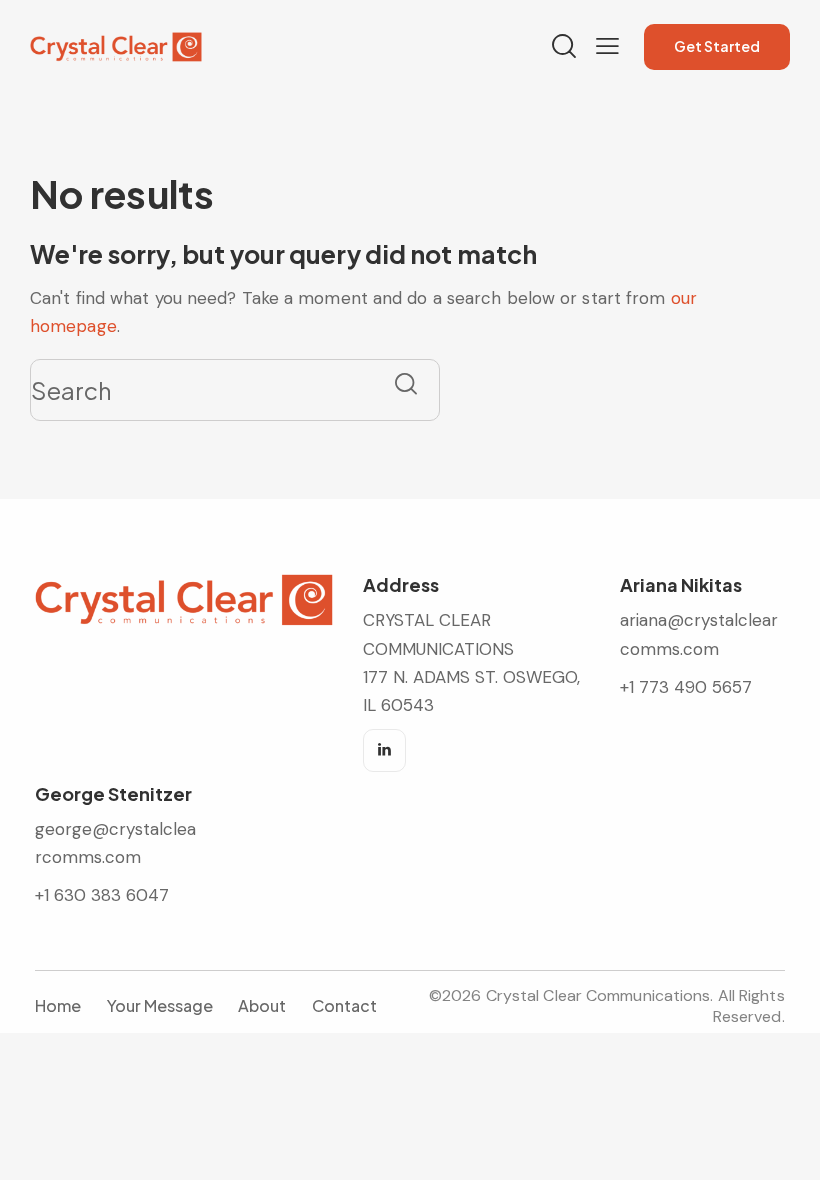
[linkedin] (384, 750)
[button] (607, 46)
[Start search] (406, 383)
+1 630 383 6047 (102, 895)
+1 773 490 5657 (686, 687)
